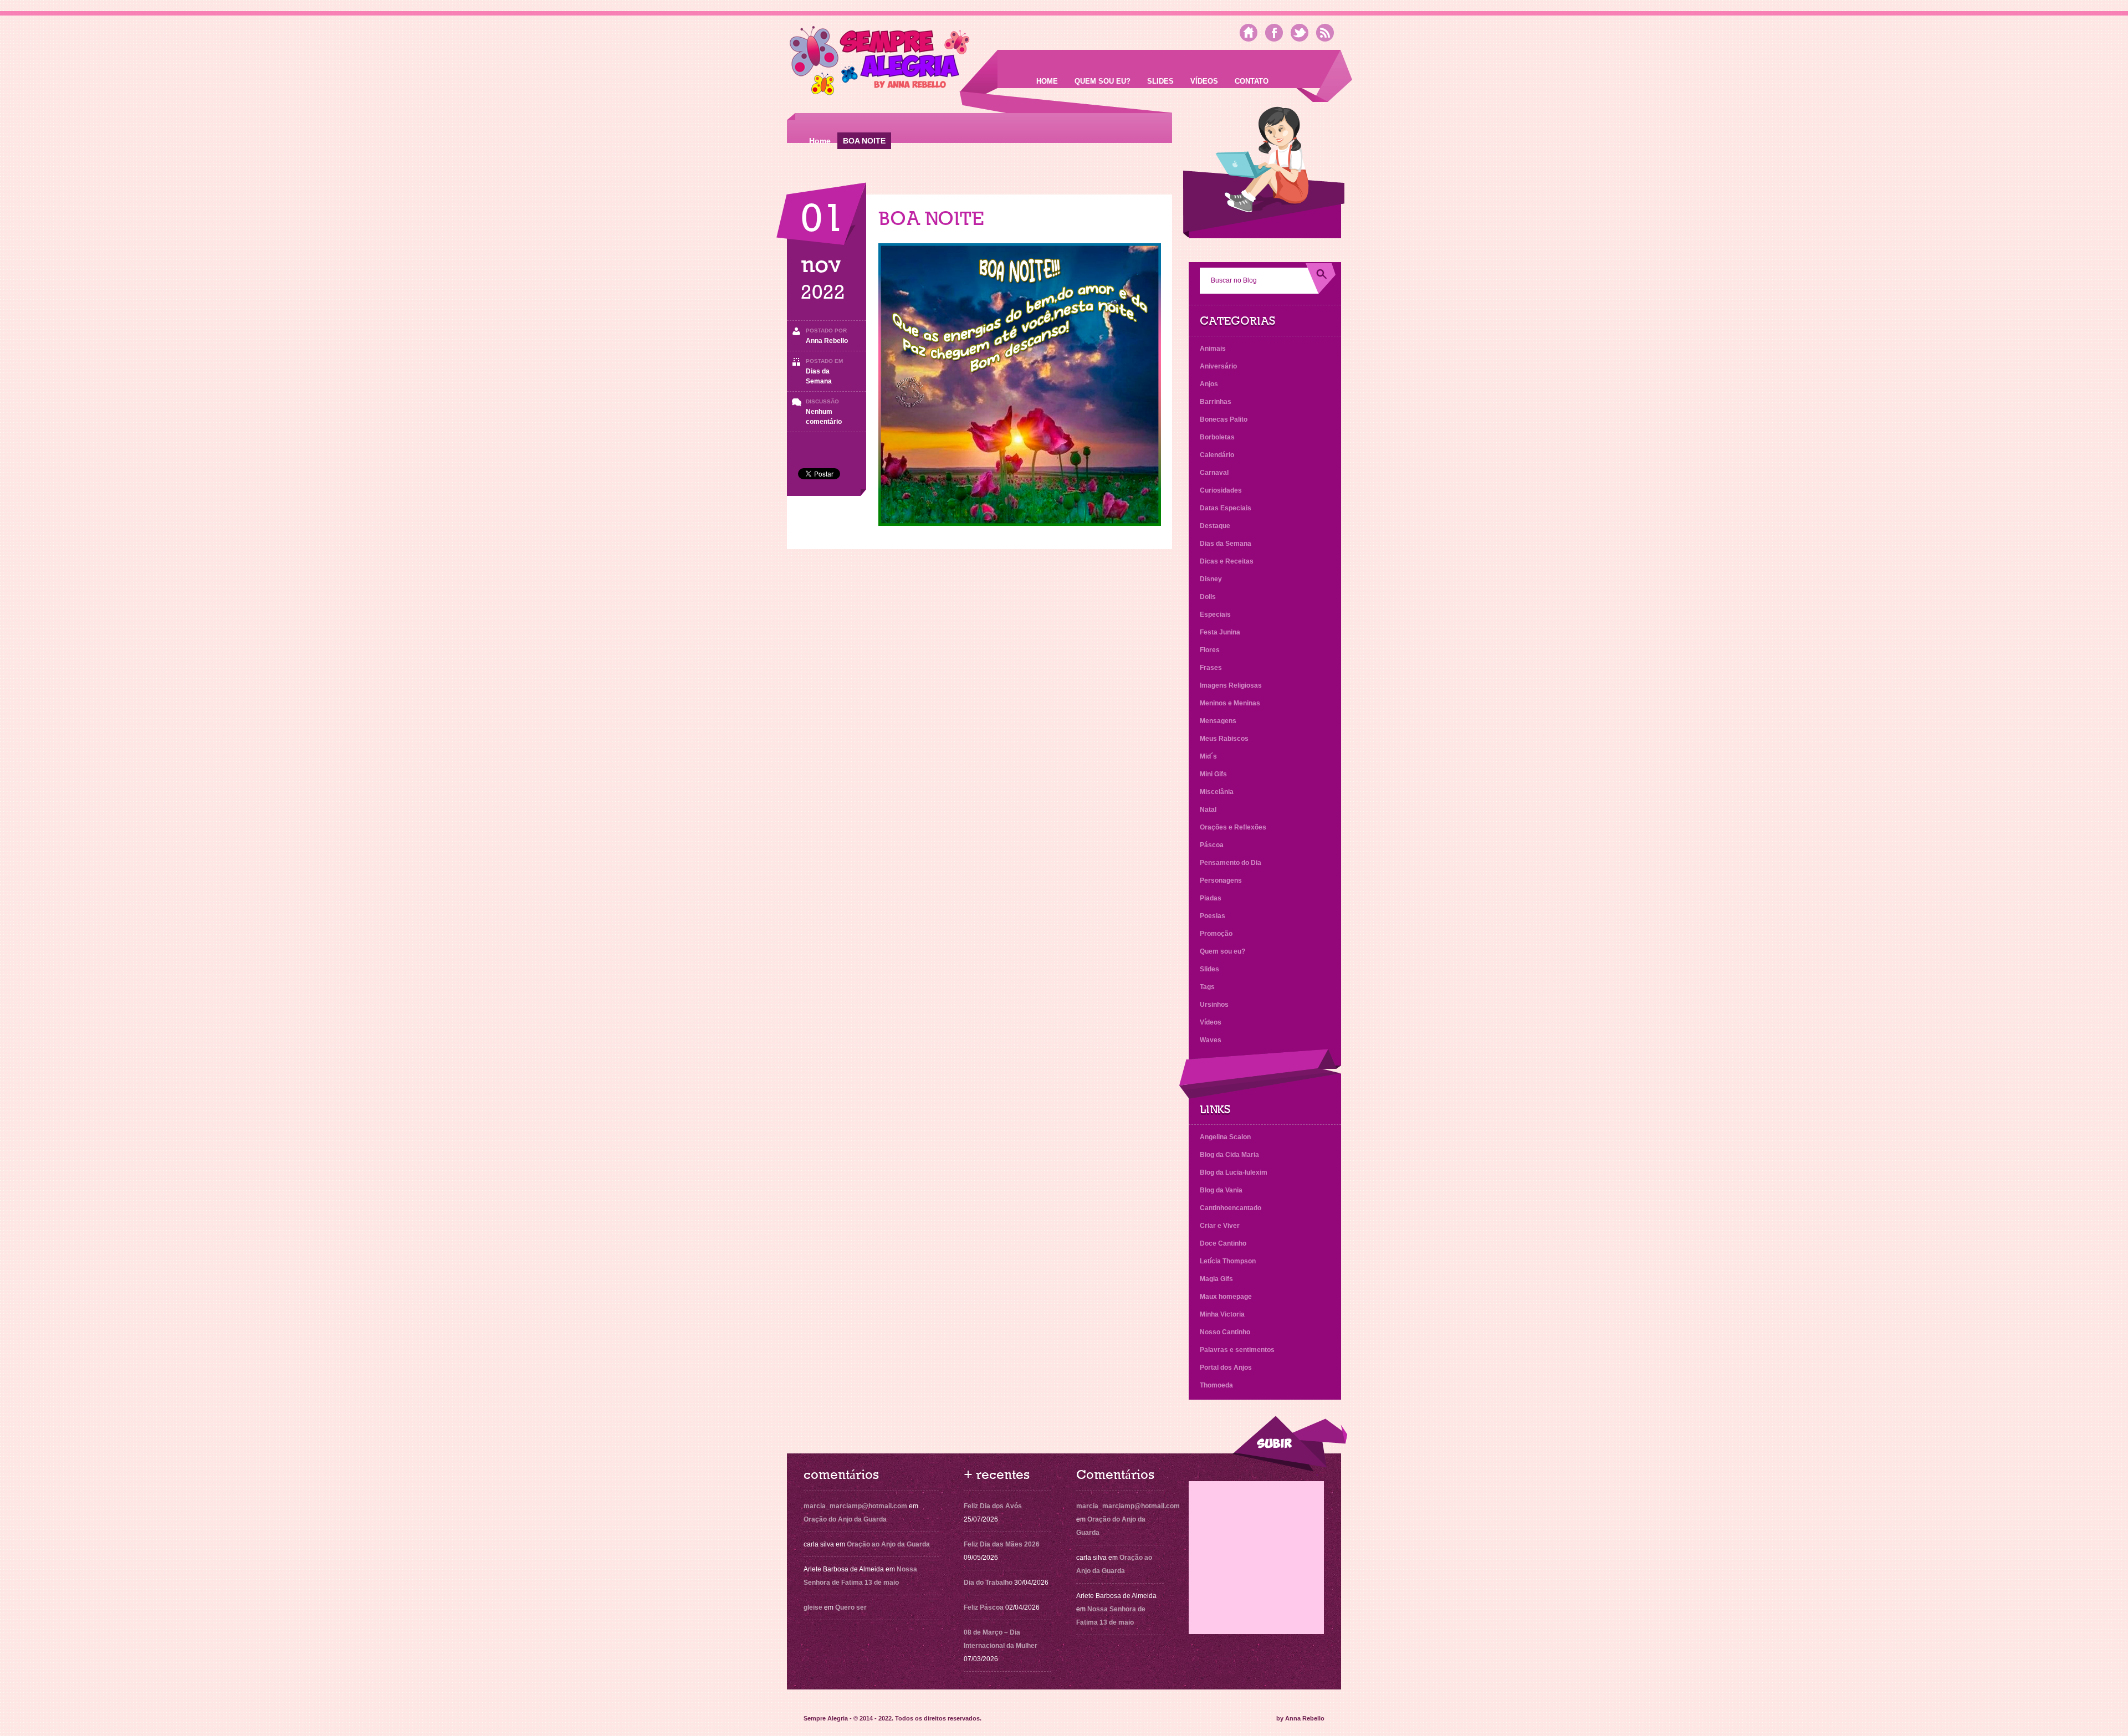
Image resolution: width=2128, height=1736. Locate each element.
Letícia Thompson (1228, 1261)
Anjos (1209, 384)
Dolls (1208, 597)
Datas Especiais (1226, 508)
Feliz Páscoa (984, 1607)
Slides (1160, 81)
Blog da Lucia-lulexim (1234, 1172)
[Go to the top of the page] (1290, 1444)
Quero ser (851, 1607)
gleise (813, 1607)
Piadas (1211, 898)
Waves (1211, 1040)
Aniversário (1218, 366)
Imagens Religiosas (1231, 685)
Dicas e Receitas (1227, 561)
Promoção (1216, 934)
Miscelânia (1217, 792)
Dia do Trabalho (988, 1583)
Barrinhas (1216, 402)
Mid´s (1208, 756)
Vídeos (1204, 81)
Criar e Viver (1220, 1226)
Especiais (1215, 614)
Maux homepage (1226, 1297)
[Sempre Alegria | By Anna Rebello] (880, 63)
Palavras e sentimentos (1237, 1350)
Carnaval (1214, 473)
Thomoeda (1216, 1385)
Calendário (1217, 455)
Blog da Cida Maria (1229, 1155)
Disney (1211, 579)
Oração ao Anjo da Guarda (888, 1544)
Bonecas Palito (1224, 419)
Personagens (1221, 880)
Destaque (1215, 526)
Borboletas (1217, 437)
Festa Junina (1220, 632)
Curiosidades (1221, 490)
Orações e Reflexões (1233, 827)
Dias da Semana (1226, 544)
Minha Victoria (1222, 1314)
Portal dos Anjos (1226, 1368)
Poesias (1213, 916)
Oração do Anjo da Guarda (845, 1519)
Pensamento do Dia (1231, 863)
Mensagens (1218, 721)
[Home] (1249, 33)
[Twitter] (1300, 33)
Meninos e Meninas (1230, 703)
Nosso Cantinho (1225, 1332)
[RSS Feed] (1325, 33)
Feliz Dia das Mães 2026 (1002, 1544)
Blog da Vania (1221, 1190)
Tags (1207, 987)
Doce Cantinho (1223, 1243)
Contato (1252, 81)
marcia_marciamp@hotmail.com (855, 1506)
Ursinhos (1214, 1005)
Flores (1210, 650)
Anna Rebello (827, 341)
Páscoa (1212, 845)
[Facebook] (1274, 33)
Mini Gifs (1213, 774)
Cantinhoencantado (1231, 1208)
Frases (1211, 668)
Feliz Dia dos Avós (993, 1506)
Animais (1213, 349)
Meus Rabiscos (1224, 739)
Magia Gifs (1216, 1279)
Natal (1208, 810)
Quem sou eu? (1103, 81)
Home (1047, 81)
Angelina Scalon (1225, 1137)
